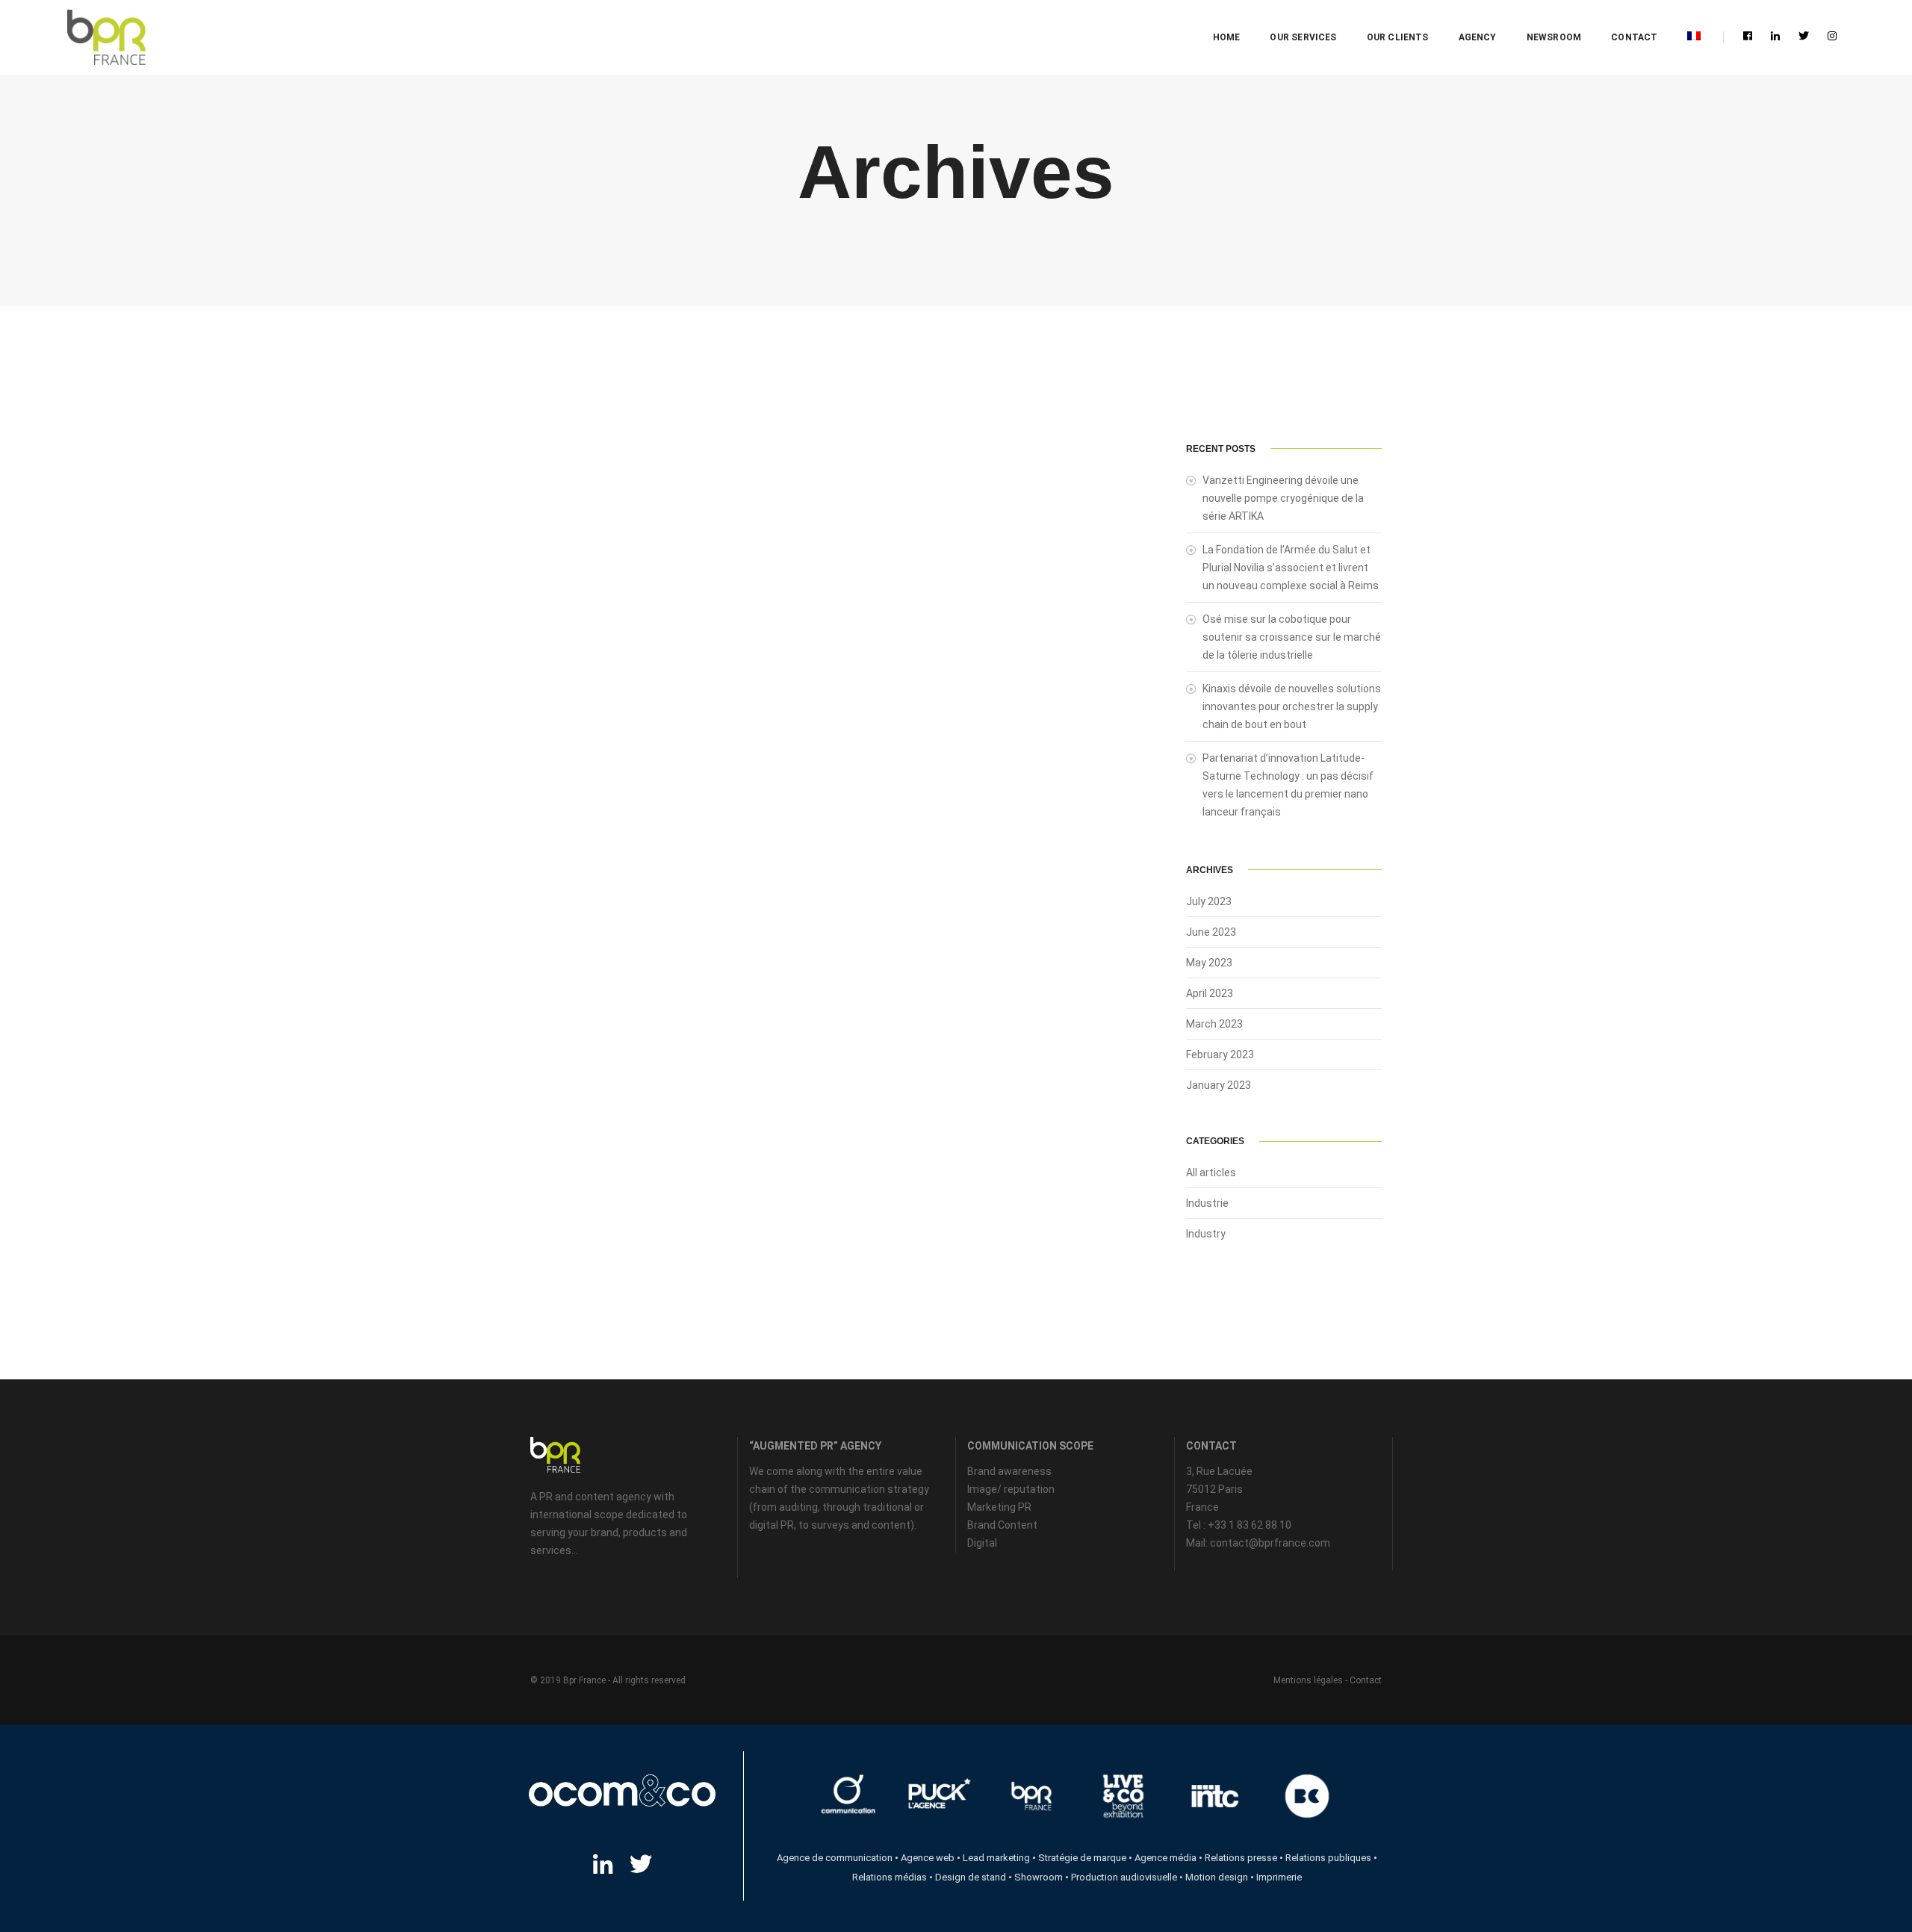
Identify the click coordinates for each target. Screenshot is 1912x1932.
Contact (1634, 37)
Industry (1206, 1234)
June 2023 (1211, 932)
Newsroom (1554, 37)
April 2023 (1210, 993)
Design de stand (971, 1877)
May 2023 (1209, 963)
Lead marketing (996, 1858)
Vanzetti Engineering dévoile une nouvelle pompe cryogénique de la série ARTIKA (1283, 498)
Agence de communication (835, 1858)
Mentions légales (1308, 1680)
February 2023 (1220, 1054)
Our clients (1398, 37)
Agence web (928, 1858)
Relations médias (890, 1877)
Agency (1478, 37)
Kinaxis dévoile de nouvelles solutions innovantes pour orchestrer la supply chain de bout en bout (1292, 706)
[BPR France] (106, 38)
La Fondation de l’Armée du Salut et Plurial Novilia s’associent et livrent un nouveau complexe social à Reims (1291, 568)
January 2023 (1219, 1085)
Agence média (1165, 1858)
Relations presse (1241, 1858)
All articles (1211, 1172)
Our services (1303, 37)
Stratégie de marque (1082, 1858)
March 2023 (1214, 1024)
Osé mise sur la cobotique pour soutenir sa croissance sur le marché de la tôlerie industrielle (1292, 637)
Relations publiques (1328, 1858)
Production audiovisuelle (1124, 1877)
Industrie (1207, 1203)
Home (1227, 37)
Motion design (1217, 1877)
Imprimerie (1279, 1877)
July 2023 (1209, 901)
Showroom (1039, 1877)
